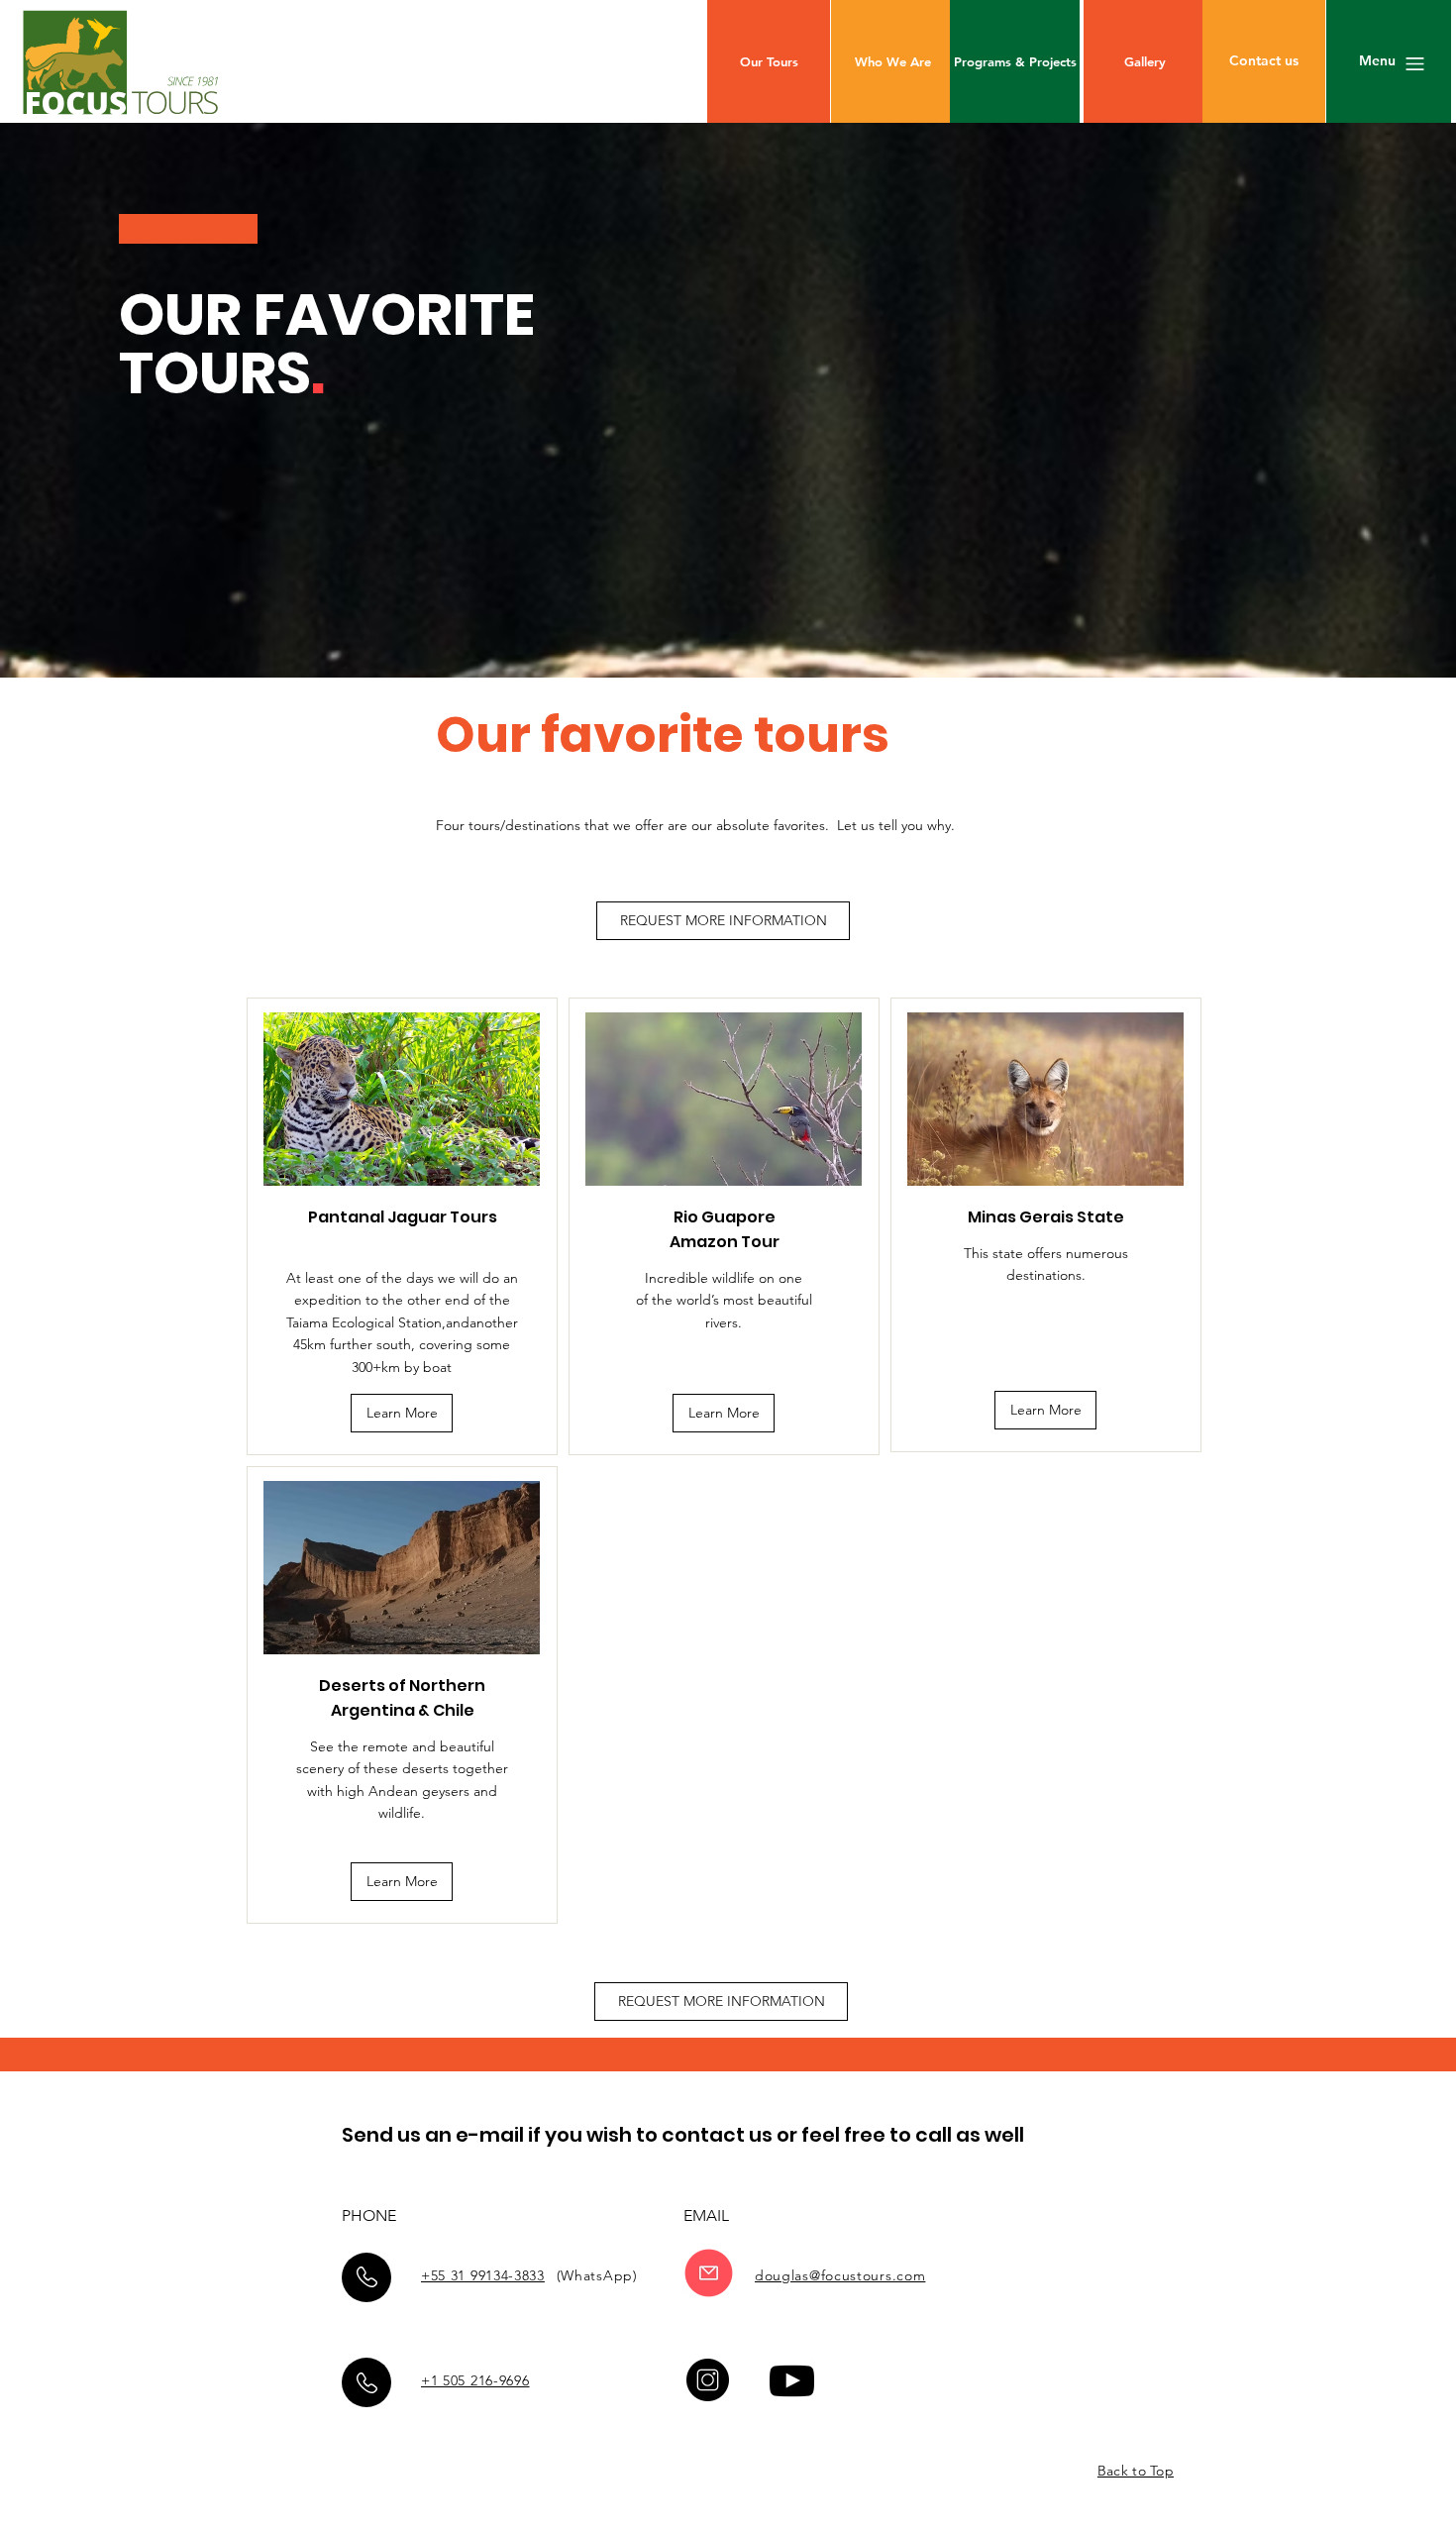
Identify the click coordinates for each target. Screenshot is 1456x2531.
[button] (1264, 61)
